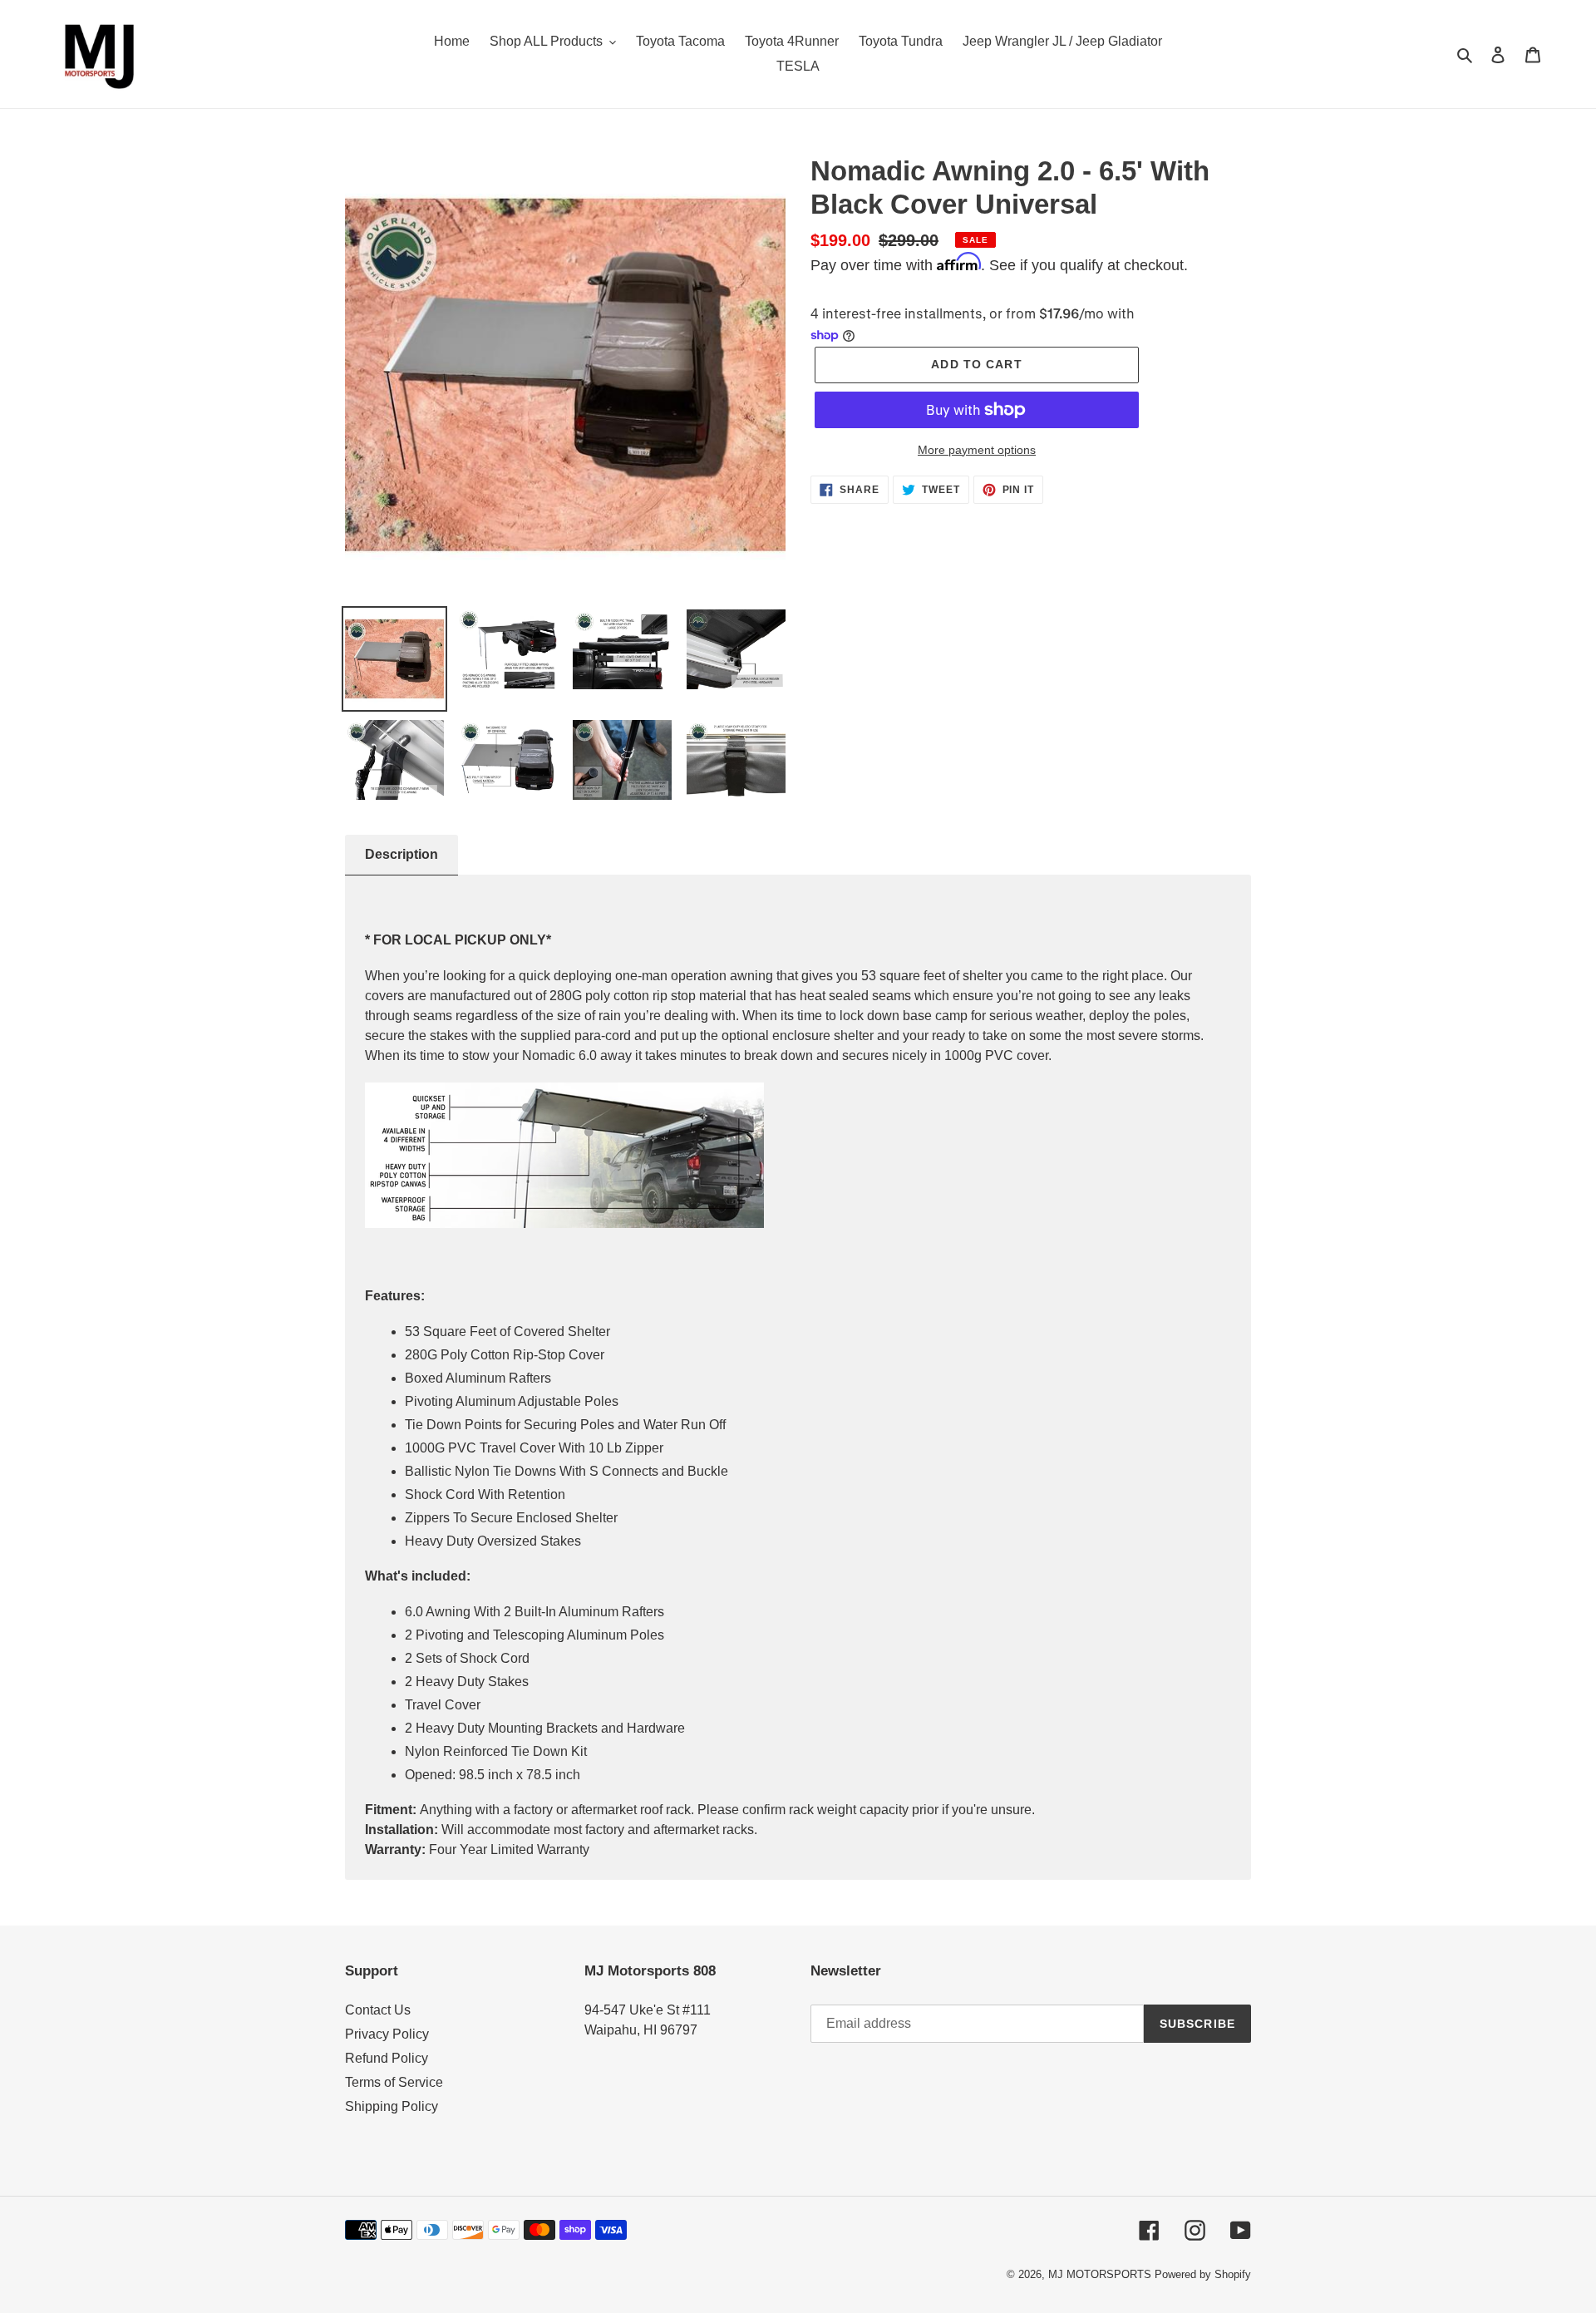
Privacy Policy (387, 2034)
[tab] (401, 855)
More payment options (977, 450)
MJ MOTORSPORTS (1100, 2274)
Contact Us (378, 2010)
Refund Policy (387, 2058)
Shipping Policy (392, 2106)
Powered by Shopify (1203, 2274)
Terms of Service (394, 2082)
